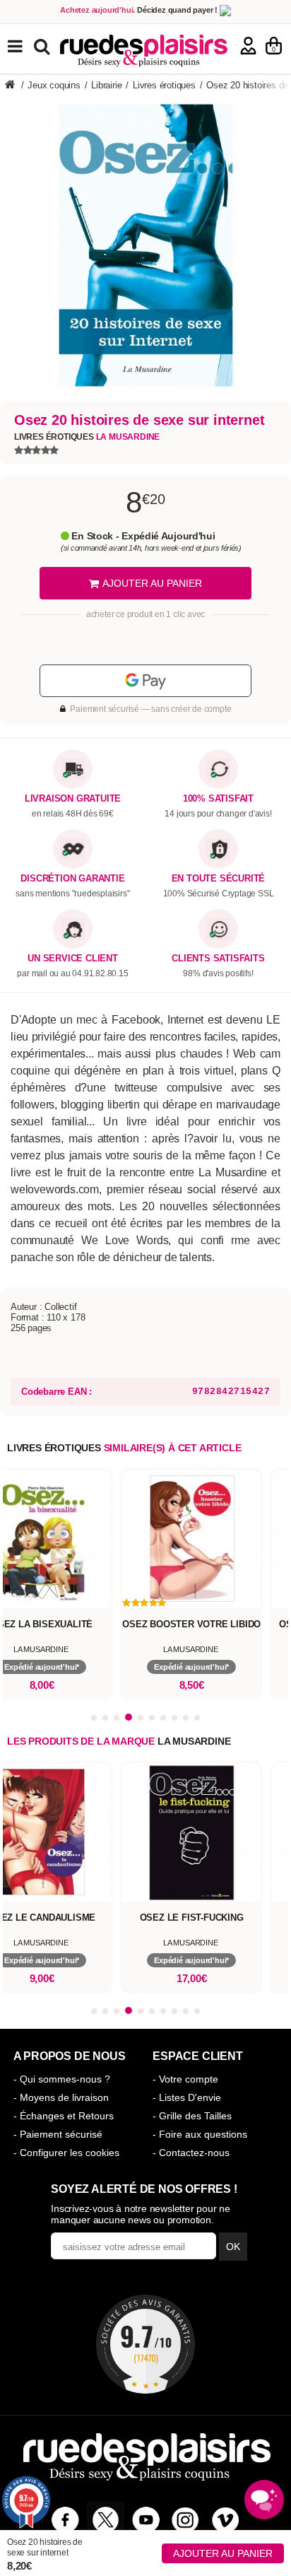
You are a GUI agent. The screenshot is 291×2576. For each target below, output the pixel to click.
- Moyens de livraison (61, 2097)
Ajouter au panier (223, 2553)
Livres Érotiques (87, 437)
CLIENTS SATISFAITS (218, 959)
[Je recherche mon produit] (43, 46)
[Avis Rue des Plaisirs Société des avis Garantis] (145, 2344)
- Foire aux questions (200, 2134)
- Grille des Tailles (192, 2116)
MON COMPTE (248, 46)
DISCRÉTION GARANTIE (72, 879)
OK (233, 2247)
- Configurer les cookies (66, 2153)
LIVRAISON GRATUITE (73, 799)
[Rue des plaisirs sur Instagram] (185, 2520)
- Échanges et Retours (64, 2116)
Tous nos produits (25, 46)
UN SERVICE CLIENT (73, 959)
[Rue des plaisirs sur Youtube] (146, 2520)
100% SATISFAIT (218, 799)
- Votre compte (185, 2079)
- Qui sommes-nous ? (62, 2079)
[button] (94, 1718)
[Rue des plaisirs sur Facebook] (65, 2520)
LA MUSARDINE (194, 1741)
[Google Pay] (145, 681)
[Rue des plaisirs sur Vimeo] (226, 2520)
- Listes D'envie (187, 2097)
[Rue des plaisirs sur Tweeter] (106, 2520)
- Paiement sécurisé (58, 2134)
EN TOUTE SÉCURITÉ (219, 879)
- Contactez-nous (191, 2153)
